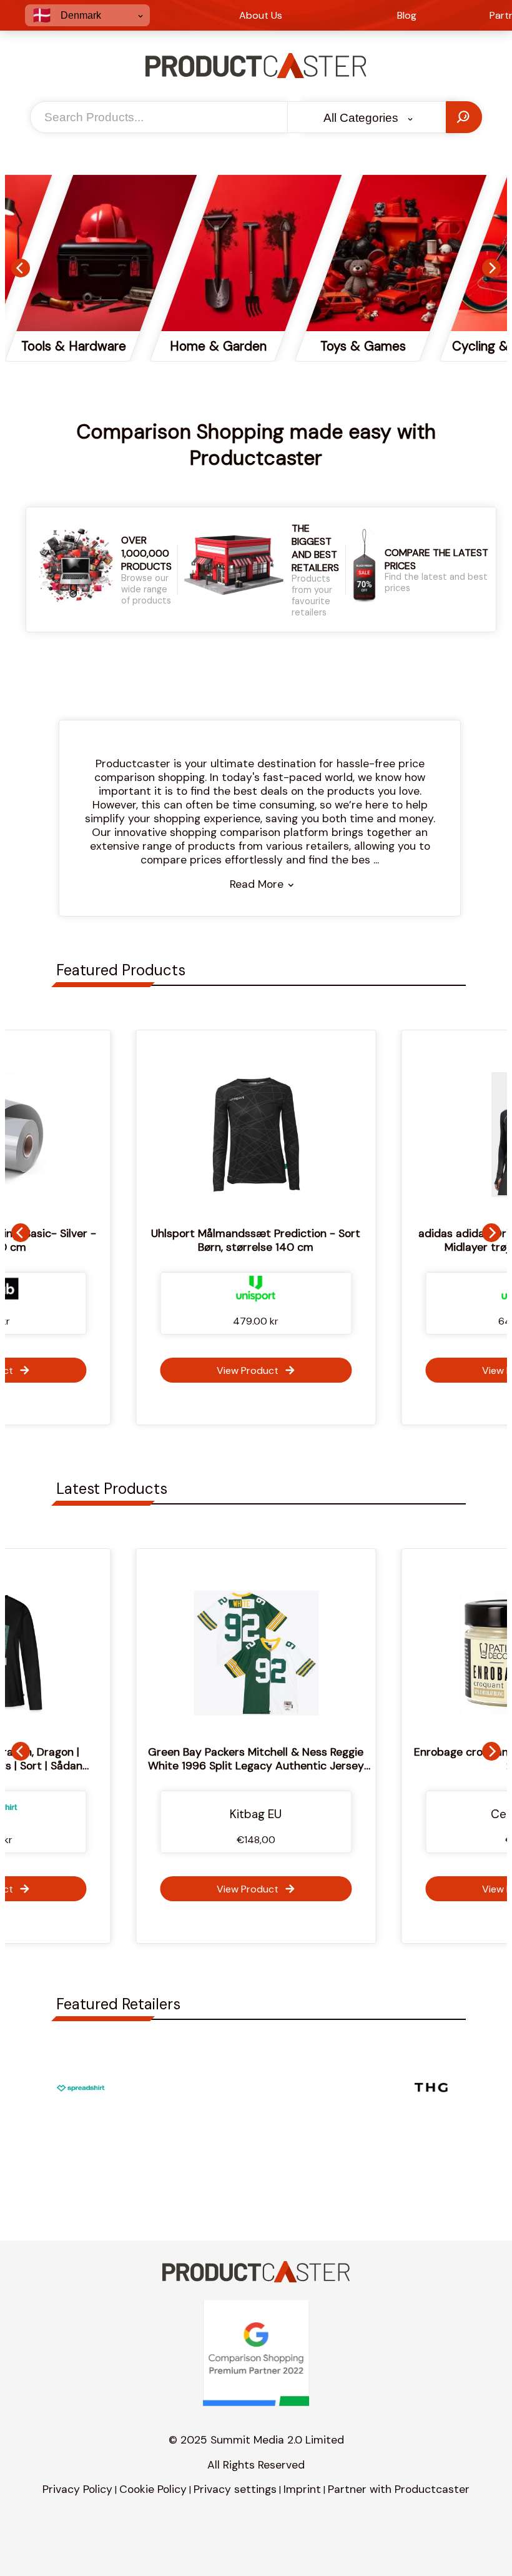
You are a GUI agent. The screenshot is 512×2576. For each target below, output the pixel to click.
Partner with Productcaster (399, 2489)
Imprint (302, 2489)
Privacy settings (235, 2489)
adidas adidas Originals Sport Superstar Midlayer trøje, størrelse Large (311, 1240)
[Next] (491, 268)
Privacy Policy (77, 2489)
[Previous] (21, 268)
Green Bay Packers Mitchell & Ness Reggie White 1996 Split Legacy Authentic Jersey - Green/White (238, 1766)
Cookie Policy (153, 2489)
